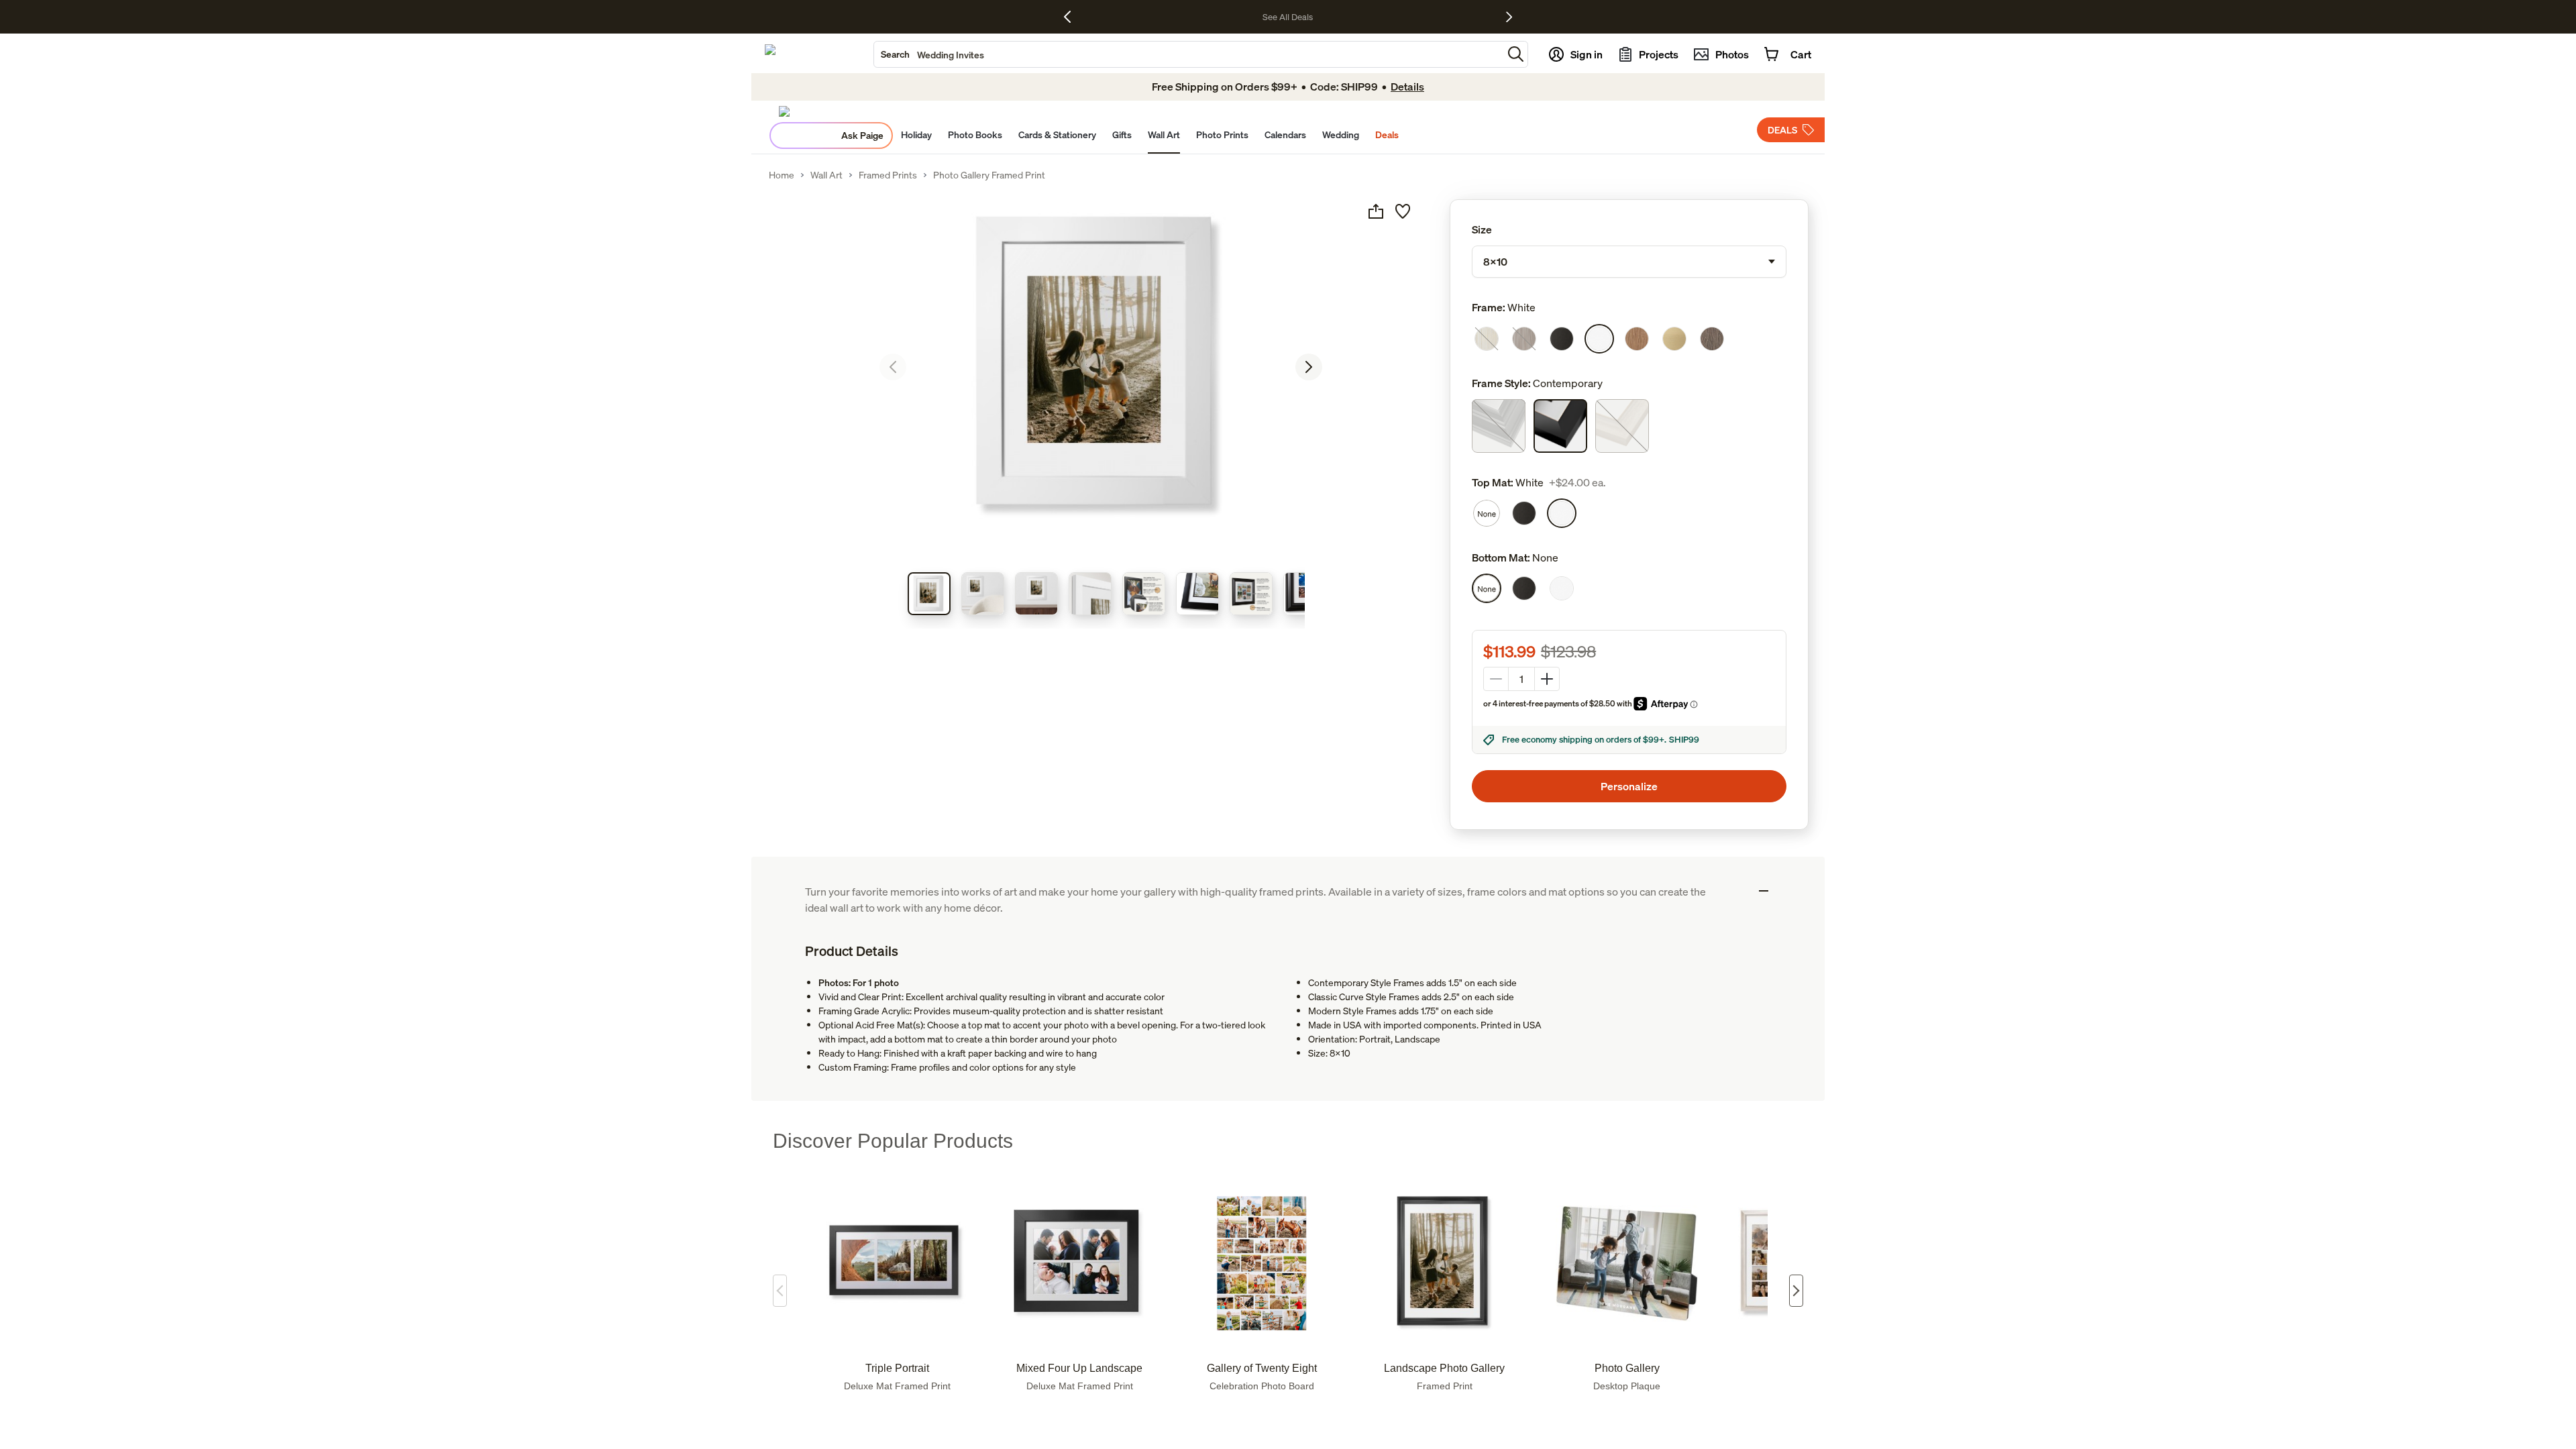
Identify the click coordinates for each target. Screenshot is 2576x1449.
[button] (1516, 54)
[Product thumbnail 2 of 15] (983, 594)
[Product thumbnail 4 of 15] (1090, 594)
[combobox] (1188, 54)
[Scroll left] (780, 1291)
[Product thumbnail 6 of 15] (1197, 594)
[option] (1487, 339)
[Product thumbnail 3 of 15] (1036, 594)
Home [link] (782, 175)
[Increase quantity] (1547, 679)
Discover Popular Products (893, 1141)
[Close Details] (1764, 891)
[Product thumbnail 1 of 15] (929, 594)
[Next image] (1309, 367)
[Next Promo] (1509, 17)
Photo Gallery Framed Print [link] (989, 175)
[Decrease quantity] (1496, 679)
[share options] (1376, 211)
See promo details (1410, 17)
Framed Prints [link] (888, 175)
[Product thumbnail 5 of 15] (1144, 594)
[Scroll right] (1796, 1291)
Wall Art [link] (826, 175)
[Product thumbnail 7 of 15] (1251, 594)
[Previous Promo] (1072, 17)
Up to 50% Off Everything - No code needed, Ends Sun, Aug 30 (1251, 17)
